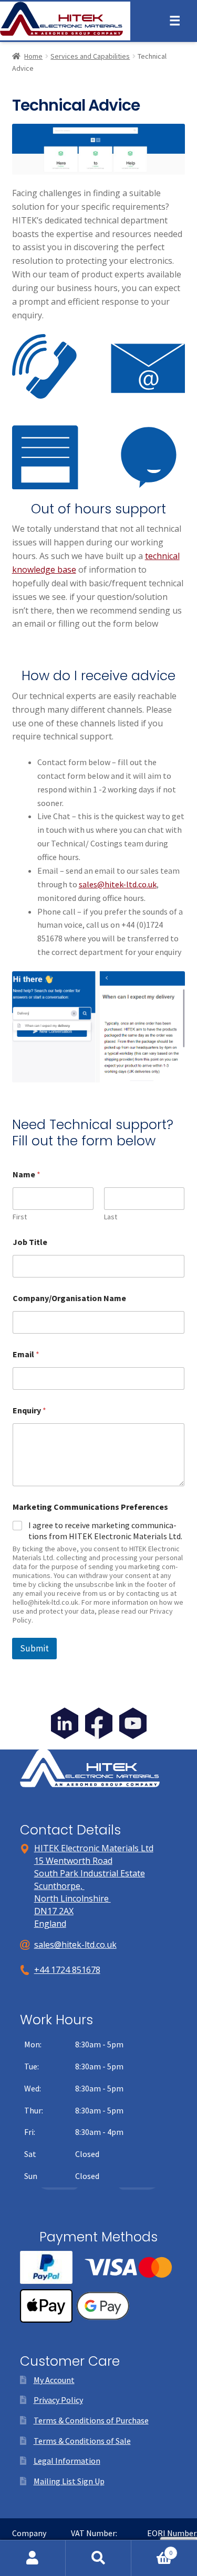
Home (33, 56)
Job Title (30, 1242)
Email (26, 1354)
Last (111, 1217)
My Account (54, 2380)
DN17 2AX (54, 1911)
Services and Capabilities (90, 56)
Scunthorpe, (59, 1886)
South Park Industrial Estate (90, 1873)
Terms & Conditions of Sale (82, 2441)
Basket (152, 2549)
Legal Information (67, 2461)
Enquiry (29, 1410)
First (20, 1217)
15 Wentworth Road (73, 1861)
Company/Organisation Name (69, 1298)
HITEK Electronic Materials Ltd (94, 1848)
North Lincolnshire (72, 1898)
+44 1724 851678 (67, 1970)
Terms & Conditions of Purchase (91, 2420)
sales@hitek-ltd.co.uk (118, 884)
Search (98, 2558)
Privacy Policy (58, 2400)
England (50, 1924)
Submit (34, 1648)
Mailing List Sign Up (69, 2481)
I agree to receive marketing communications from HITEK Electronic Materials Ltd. (105, 1531)
